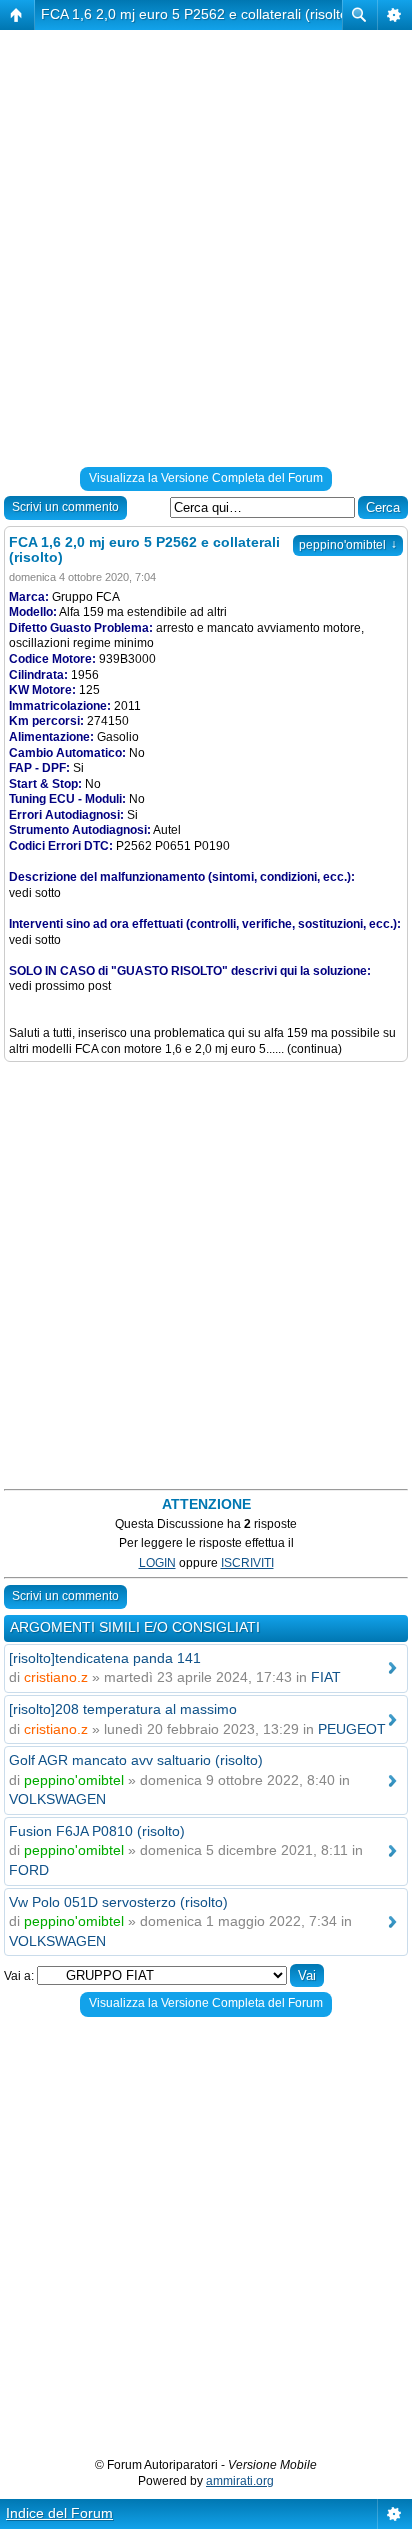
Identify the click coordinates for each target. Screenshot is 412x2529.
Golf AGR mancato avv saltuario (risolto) (136, 1760)
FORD (29, 1870)
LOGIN (157, 1563)
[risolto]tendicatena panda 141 (105, 1658)
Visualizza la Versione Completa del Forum (206, 478)
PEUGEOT (352, 1729)
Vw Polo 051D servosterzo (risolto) (118, 1902)
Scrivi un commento (65, 507)
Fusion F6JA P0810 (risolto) (97, 1831)
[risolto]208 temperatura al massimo (123, 1709)
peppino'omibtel (348, 545)
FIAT (326, 1677)
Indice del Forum (59, 2513)
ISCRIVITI (247, 1563)
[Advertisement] (206, 252)
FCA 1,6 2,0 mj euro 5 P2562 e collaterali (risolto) (197, 14)
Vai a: (19, 1976)
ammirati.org (240, 2481)
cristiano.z (56, 1677)
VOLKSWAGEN (57, 1799)
